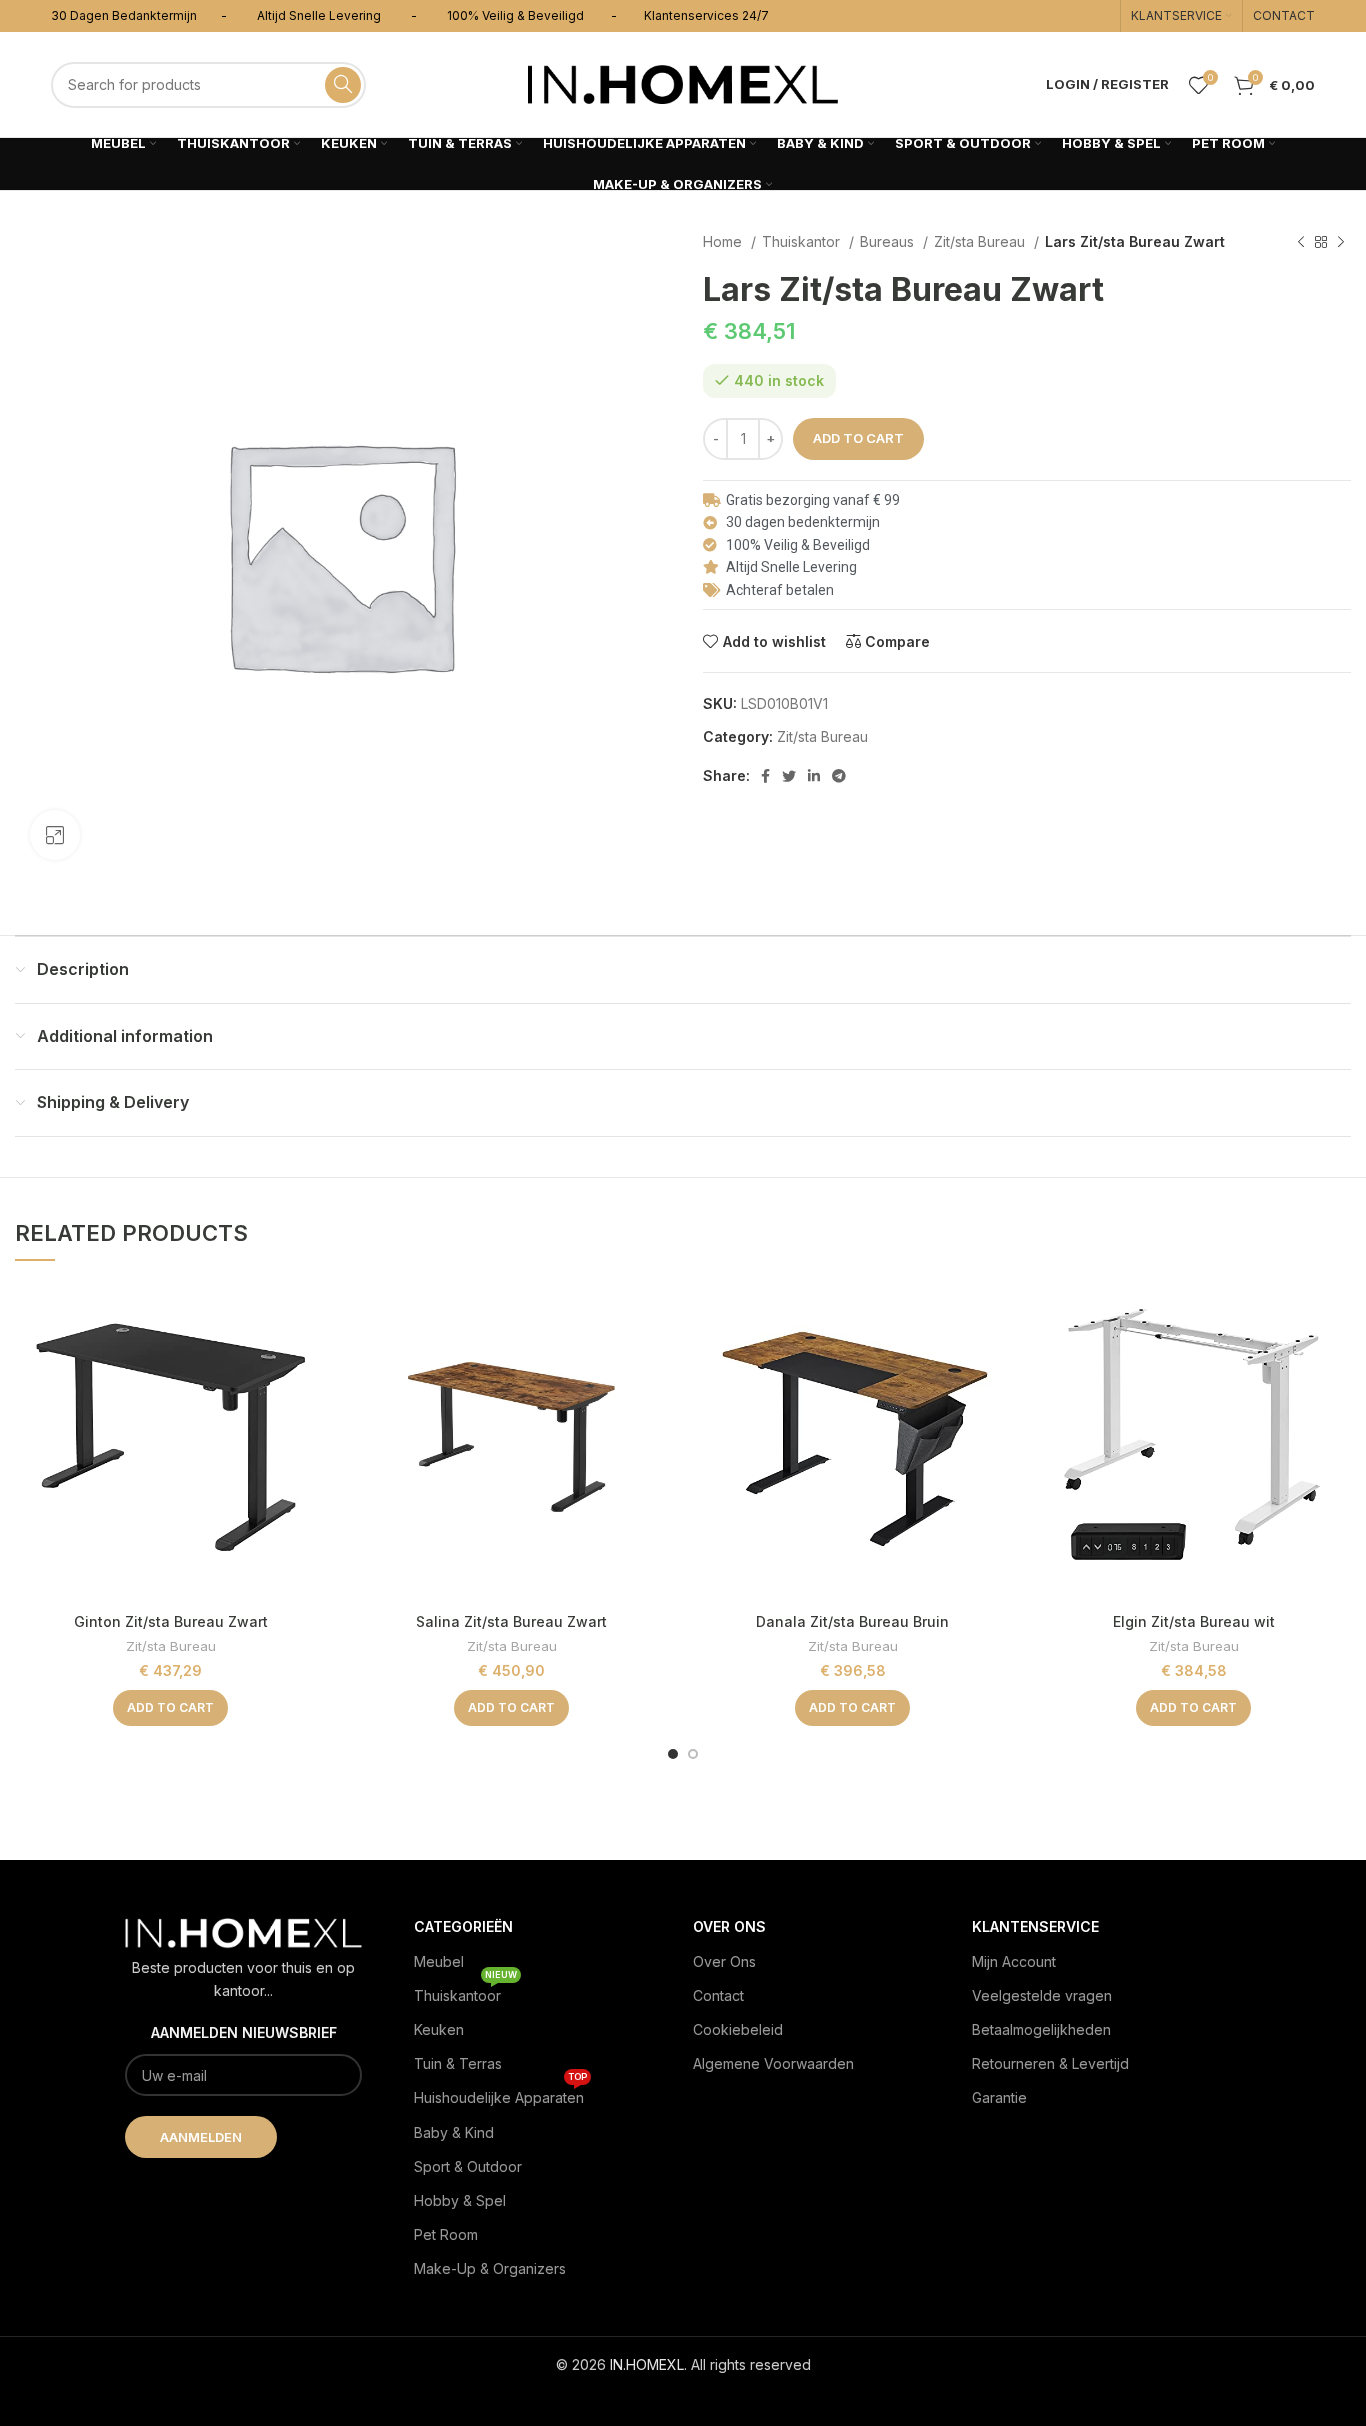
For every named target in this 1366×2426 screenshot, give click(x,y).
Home (724, 241)
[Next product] (1341, 243)
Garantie (999, 2097)
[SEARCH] (343, 85)
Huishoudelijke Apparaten (500, 2093)
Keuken (439, 2029)
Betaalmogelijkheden (1041, 2029)
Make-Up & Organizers (490, 2268)
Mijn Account (1014, 1961)
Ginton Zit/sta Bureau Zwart (171, 1621)
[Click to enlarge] (55, 835)
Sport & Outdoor (468, 2166)
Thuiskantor (803, 241)
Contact (718, 1995)
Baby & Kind (454, 2132)
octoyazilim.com (683, 2396)
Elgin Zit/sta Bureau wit (1194, 1621)
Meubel (439, 1961)
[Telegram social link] (839, 776)
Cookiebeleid (738, 2029)
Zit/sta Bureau (981, 241)
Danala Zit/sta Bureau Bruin (852, 1621)
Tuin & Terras (458, 2063)
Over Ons (724, 1961)
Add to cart (858, 438)
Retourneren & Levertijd (1050, 2063)
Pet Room (446, 2234)
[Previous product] (1301, 243)
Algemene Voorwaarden (773, 2063)
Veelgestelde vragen (1042, 1995)
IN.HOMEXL (647, 2364)
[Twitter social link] (789, 776)
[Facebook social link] (765, 776)
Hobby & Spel (460, 2200)
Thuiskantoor (465, 1991)
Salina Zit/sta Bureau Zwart (511, 1621)
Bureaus (889, 241)
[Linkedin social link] (814, 776)
